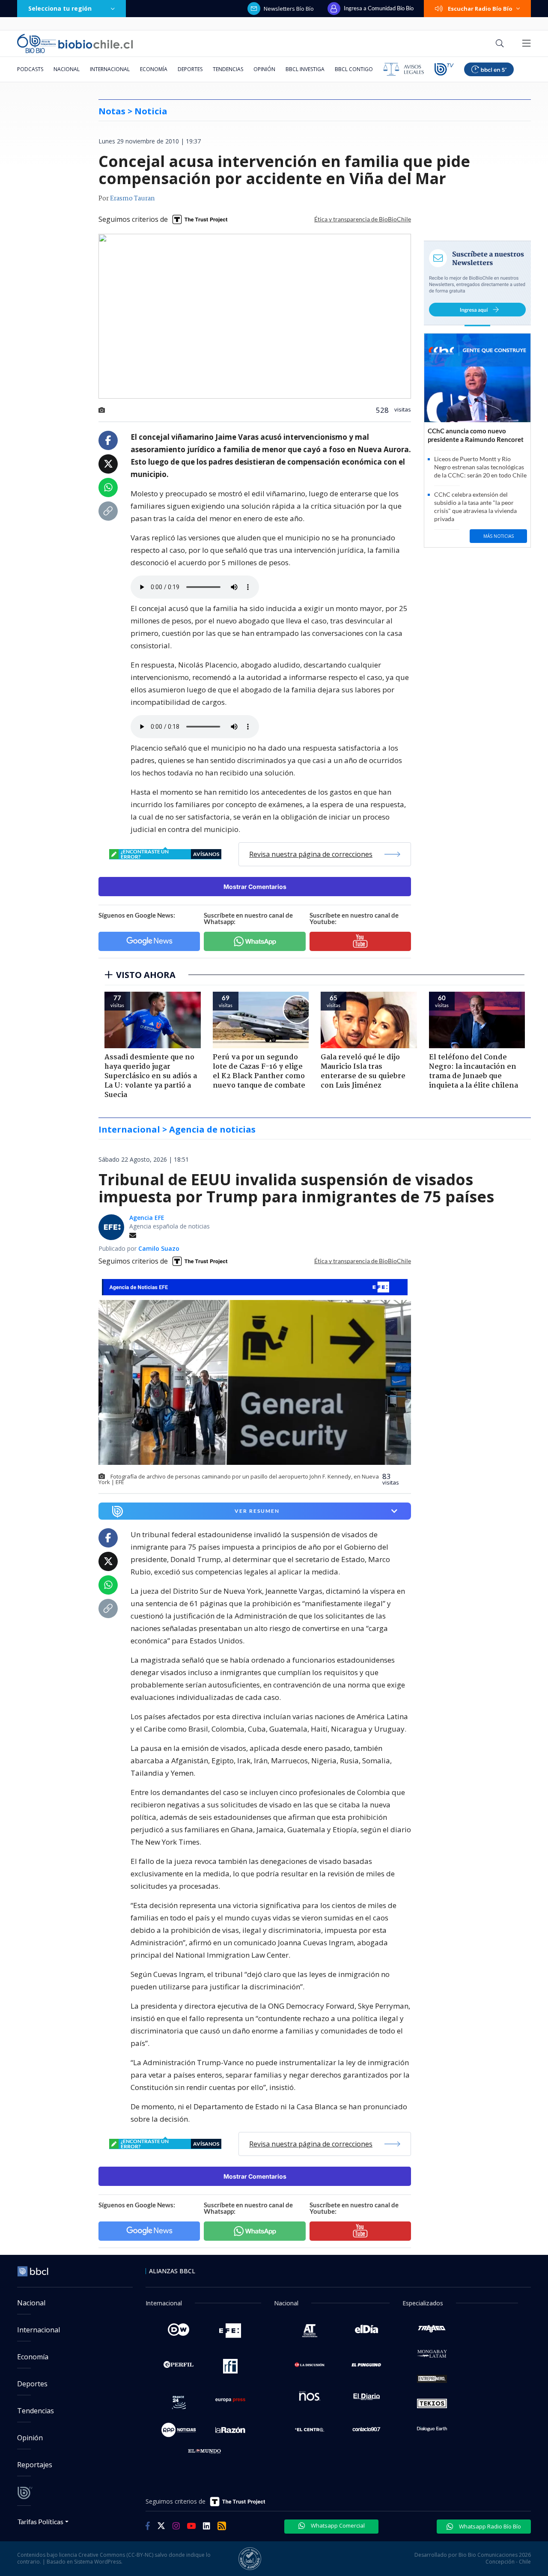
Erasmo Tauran (133, 199)
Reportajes (35, 2465)
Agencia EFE (147, 1218)
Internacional (110, 69)
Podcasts (30, 69)
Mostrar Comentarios (255, 887)
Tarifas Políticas (40, 2521)
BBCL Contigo (354, 69)
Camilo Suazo (159, 1248)
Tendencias (228, 69)
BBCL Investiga (305, 69)
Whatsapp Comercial (337, 2525)
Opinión (264, 69)
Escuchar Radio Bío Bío (480, 9)
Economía (154, 69)
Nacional (67, 69)
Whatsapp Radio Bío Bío (489, 2526)
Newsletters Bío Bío (289, 9)
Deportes (190, 69)
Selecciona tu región (60, 8)
